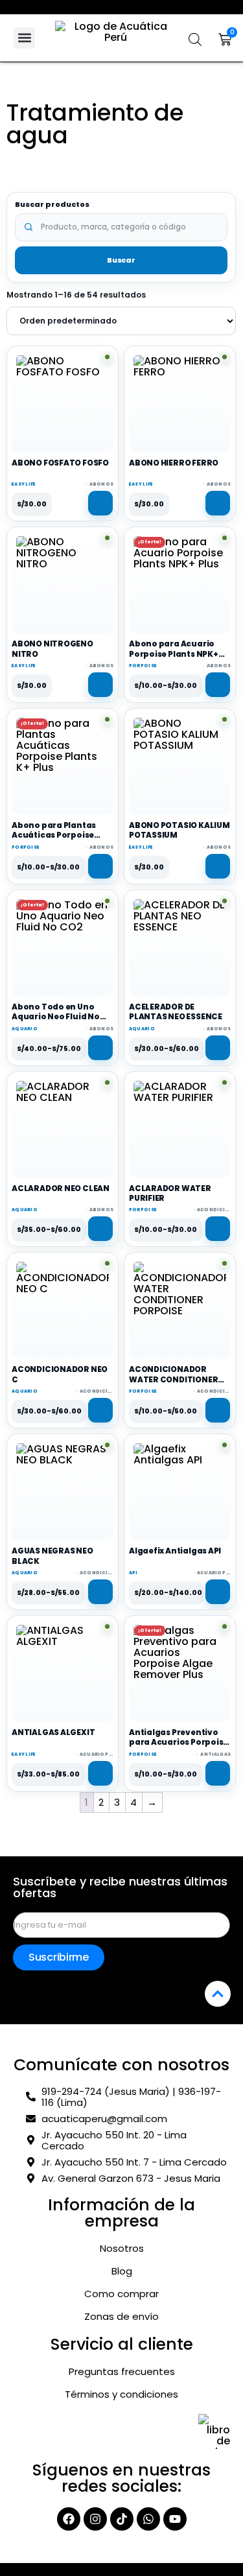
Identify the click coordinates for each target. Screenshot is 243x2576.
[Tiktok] (122, 2519)
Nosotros (122, 2249)
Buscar (121, 260)
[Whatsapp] (148, 2519)
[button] (24, 38)
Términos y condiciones (121, 2394)
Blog (122, 2271)
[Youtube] (175, 2519)
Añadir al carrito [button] (100, 503)
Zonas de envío (121, 2317)
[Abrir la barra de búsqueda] (195, 40)
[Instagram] (95, 2519)
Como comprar (121, 2294)
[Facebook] (69, 2519)
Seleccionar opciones (218, 685)
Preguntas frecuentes (122, 2372)
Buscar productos (52, 205)
